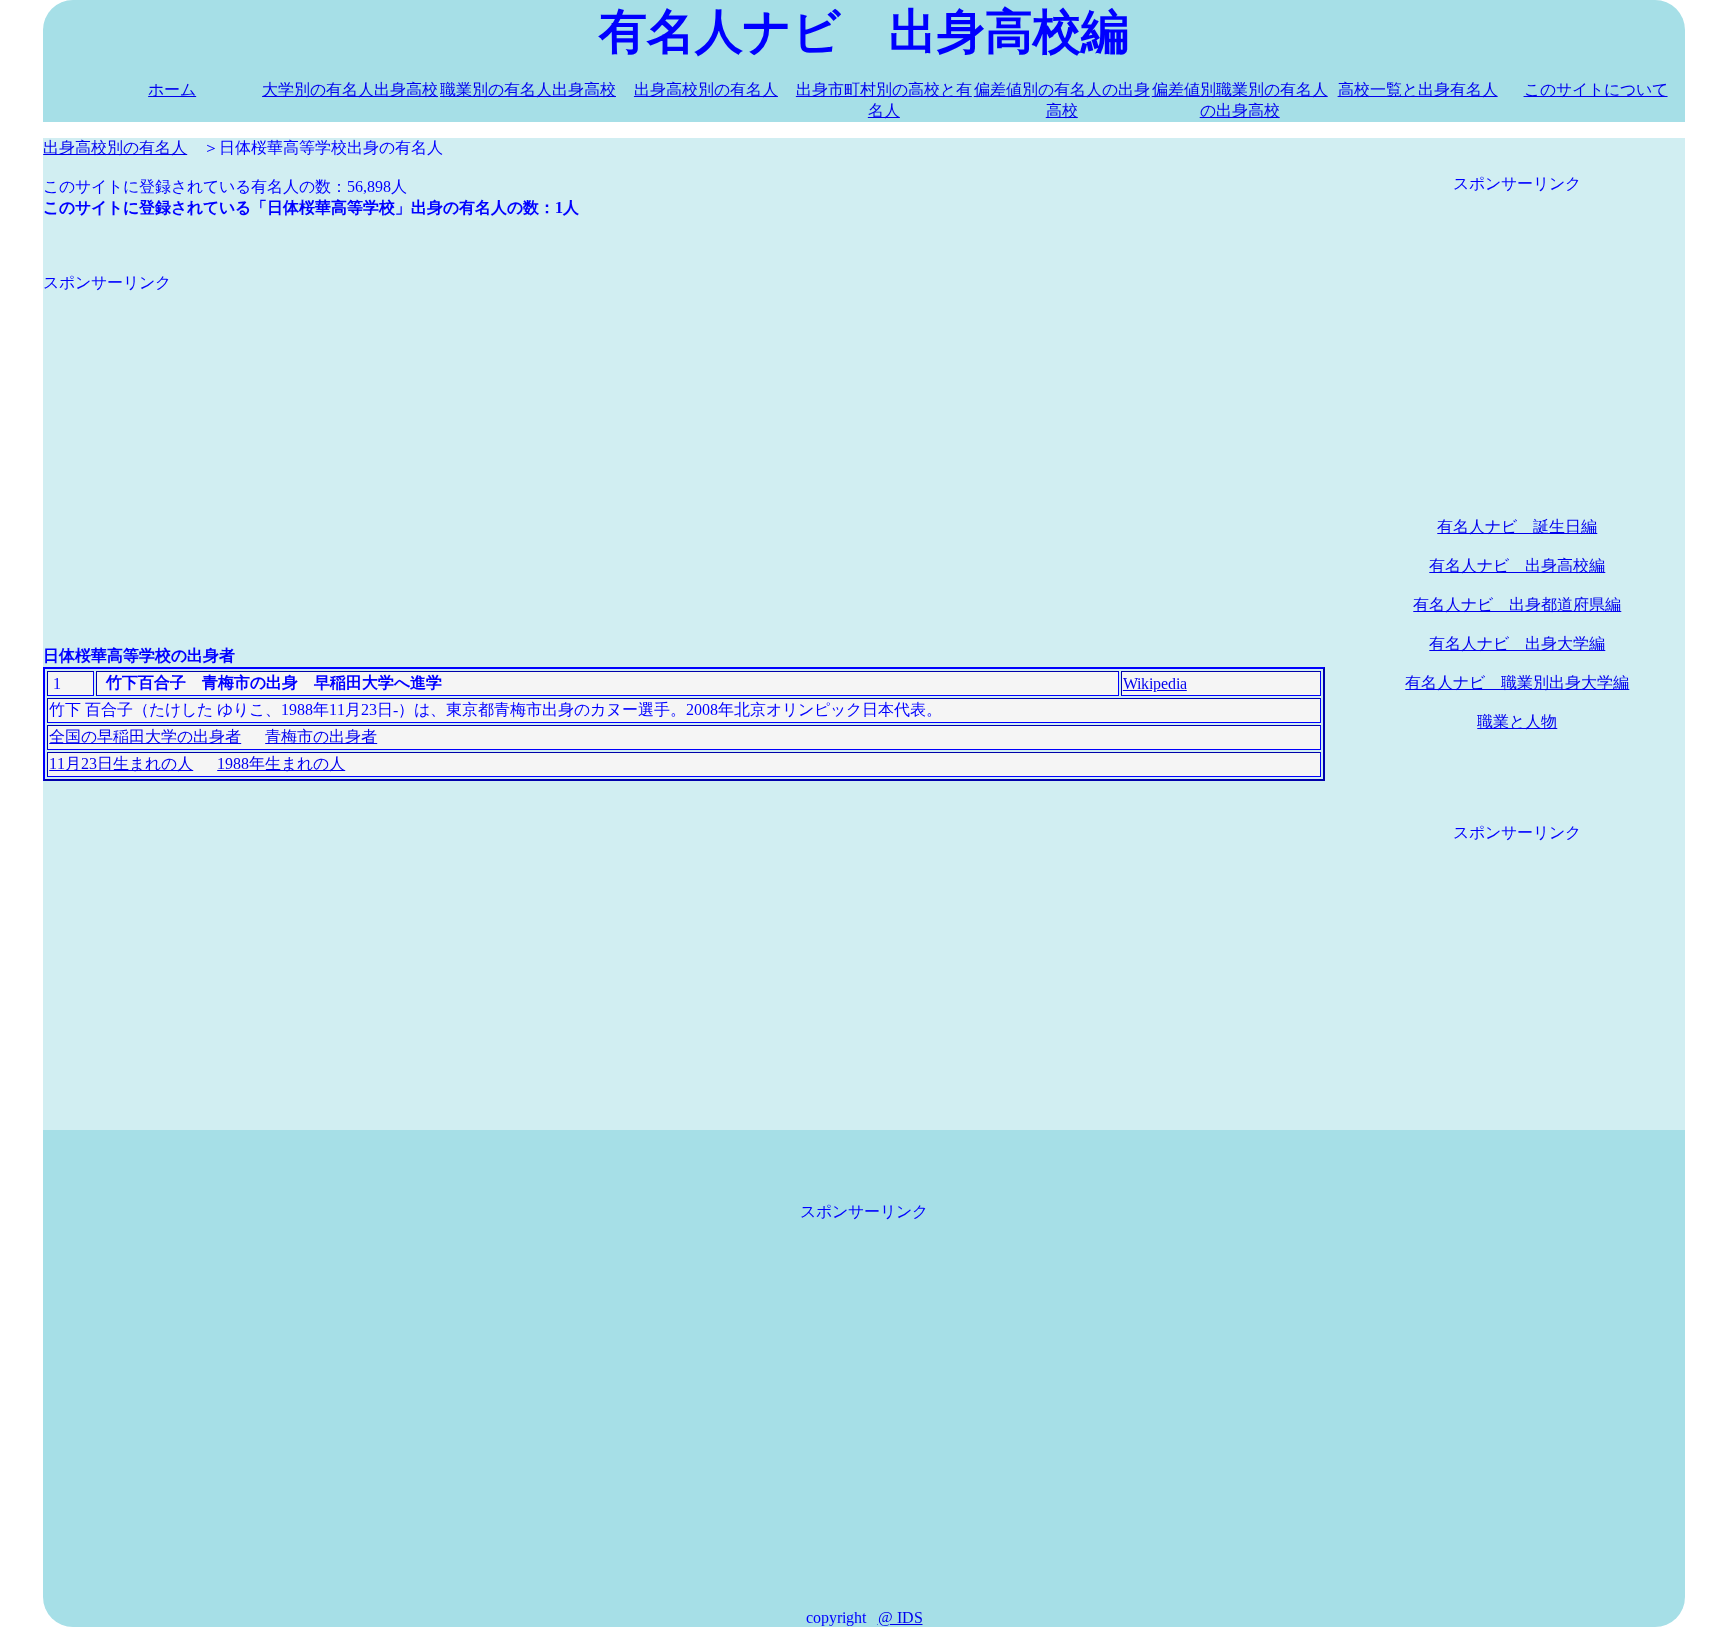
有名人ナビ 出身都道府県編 (1517, 604)
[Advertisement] (643, 434)
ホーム (172, 89)
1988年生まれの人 (281, 763)
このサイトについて (1596, 89)
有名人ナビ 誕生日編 (1517, 526)
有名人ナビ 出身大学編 (1517, 643)
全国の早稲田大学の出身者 (145, 736)
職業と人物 (1517, 721)
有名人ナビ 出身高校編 (1517, 565)
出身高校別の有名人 (706, 89)
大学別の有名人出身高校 (350, 89)
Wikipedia (1155, 683)
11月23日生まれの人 (121, 763)
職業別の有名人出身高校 (528, 89)
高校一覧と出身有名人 (1418, 89)
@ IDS (900, 1617)
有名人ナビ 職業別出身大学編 (1517, 682)
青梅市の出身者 (321, 736)
